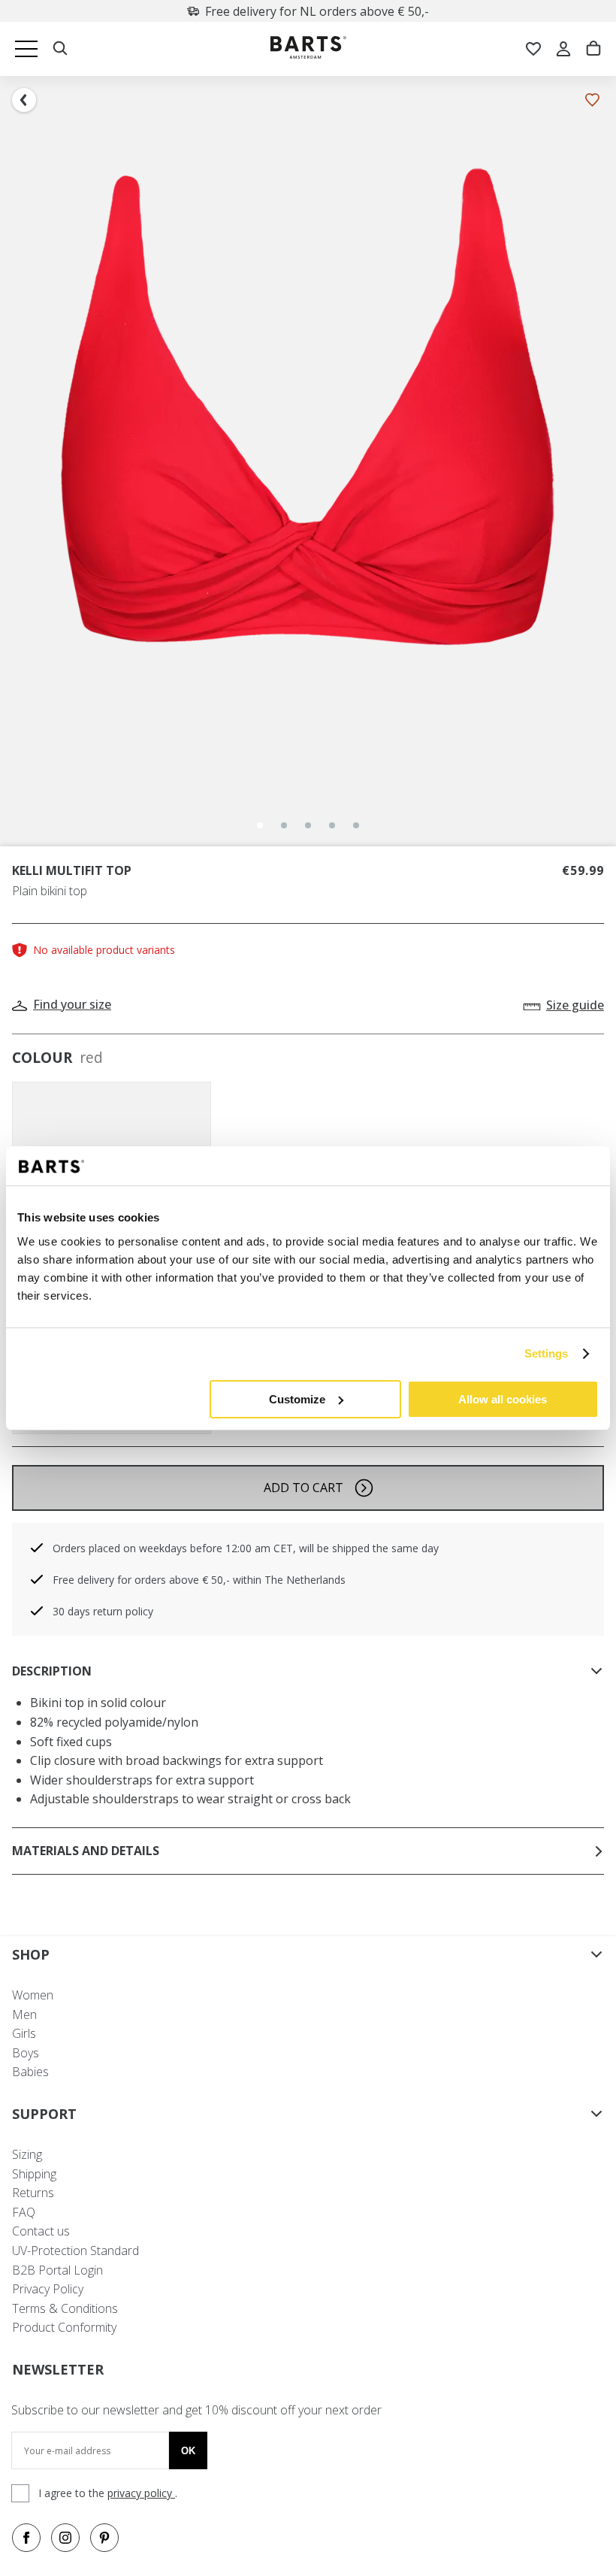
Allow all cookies (503, 1399)
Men (24, 2014)
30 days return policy (103, 1611)
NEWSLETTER (58, 2369)
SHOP (31, 1954)
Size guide (575, 1005)
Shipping (34, 2174)
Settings (547, 1353)
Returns (33, 2193)
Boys (26, 2053)
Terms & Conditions (65, 2308)
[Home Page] (308, 49)
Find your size (72, 1004)
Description (52, 1671)
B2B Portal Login (57, 2270)
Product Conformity (64, 2327)
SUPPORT (44, 2114)
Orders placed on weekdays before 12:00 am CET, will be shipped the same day (246, 1548)
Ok (188, 2451)
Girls (24, 2033)
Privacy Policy (48, 2289)
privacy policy (141, 2493)
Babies (30, 2072)
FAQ (24, 2212)
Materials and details (86, 1851)
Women (33, 1995)
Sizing (27, 2154)
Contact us (41, 2231)
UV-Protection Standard (75, 2251)
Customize (297, 1399)
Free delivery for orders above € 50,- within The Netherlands (199, 1580)
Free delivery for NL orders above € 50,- (317, 11)
